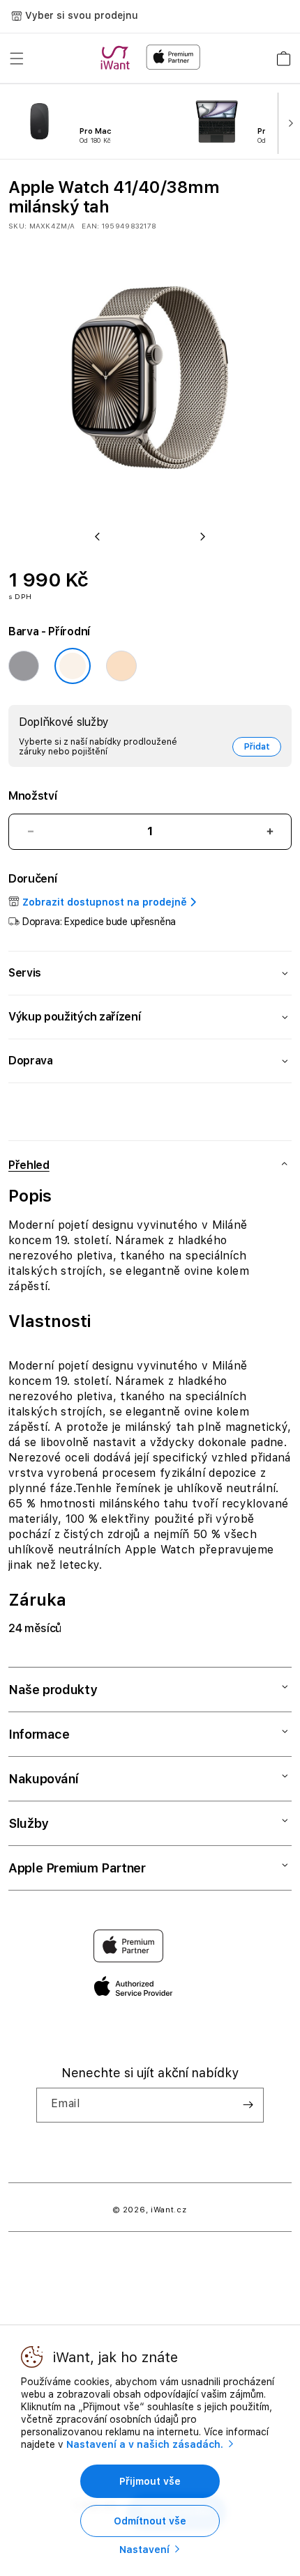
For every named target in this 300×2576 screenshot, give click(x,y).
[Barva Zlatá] (121, 666)
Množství (32, 796)
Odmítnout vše (150, 2521)
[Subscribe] (248, 2105)
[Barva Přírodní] (73, 666)
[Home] (118, 58)
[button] (17, 59)
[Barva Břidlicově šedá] (24, 666)
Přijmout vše (150, 2481)
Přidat (257, 747)
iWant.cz (169, 2210)
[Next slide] (287, 122)
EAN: (90, 226)
